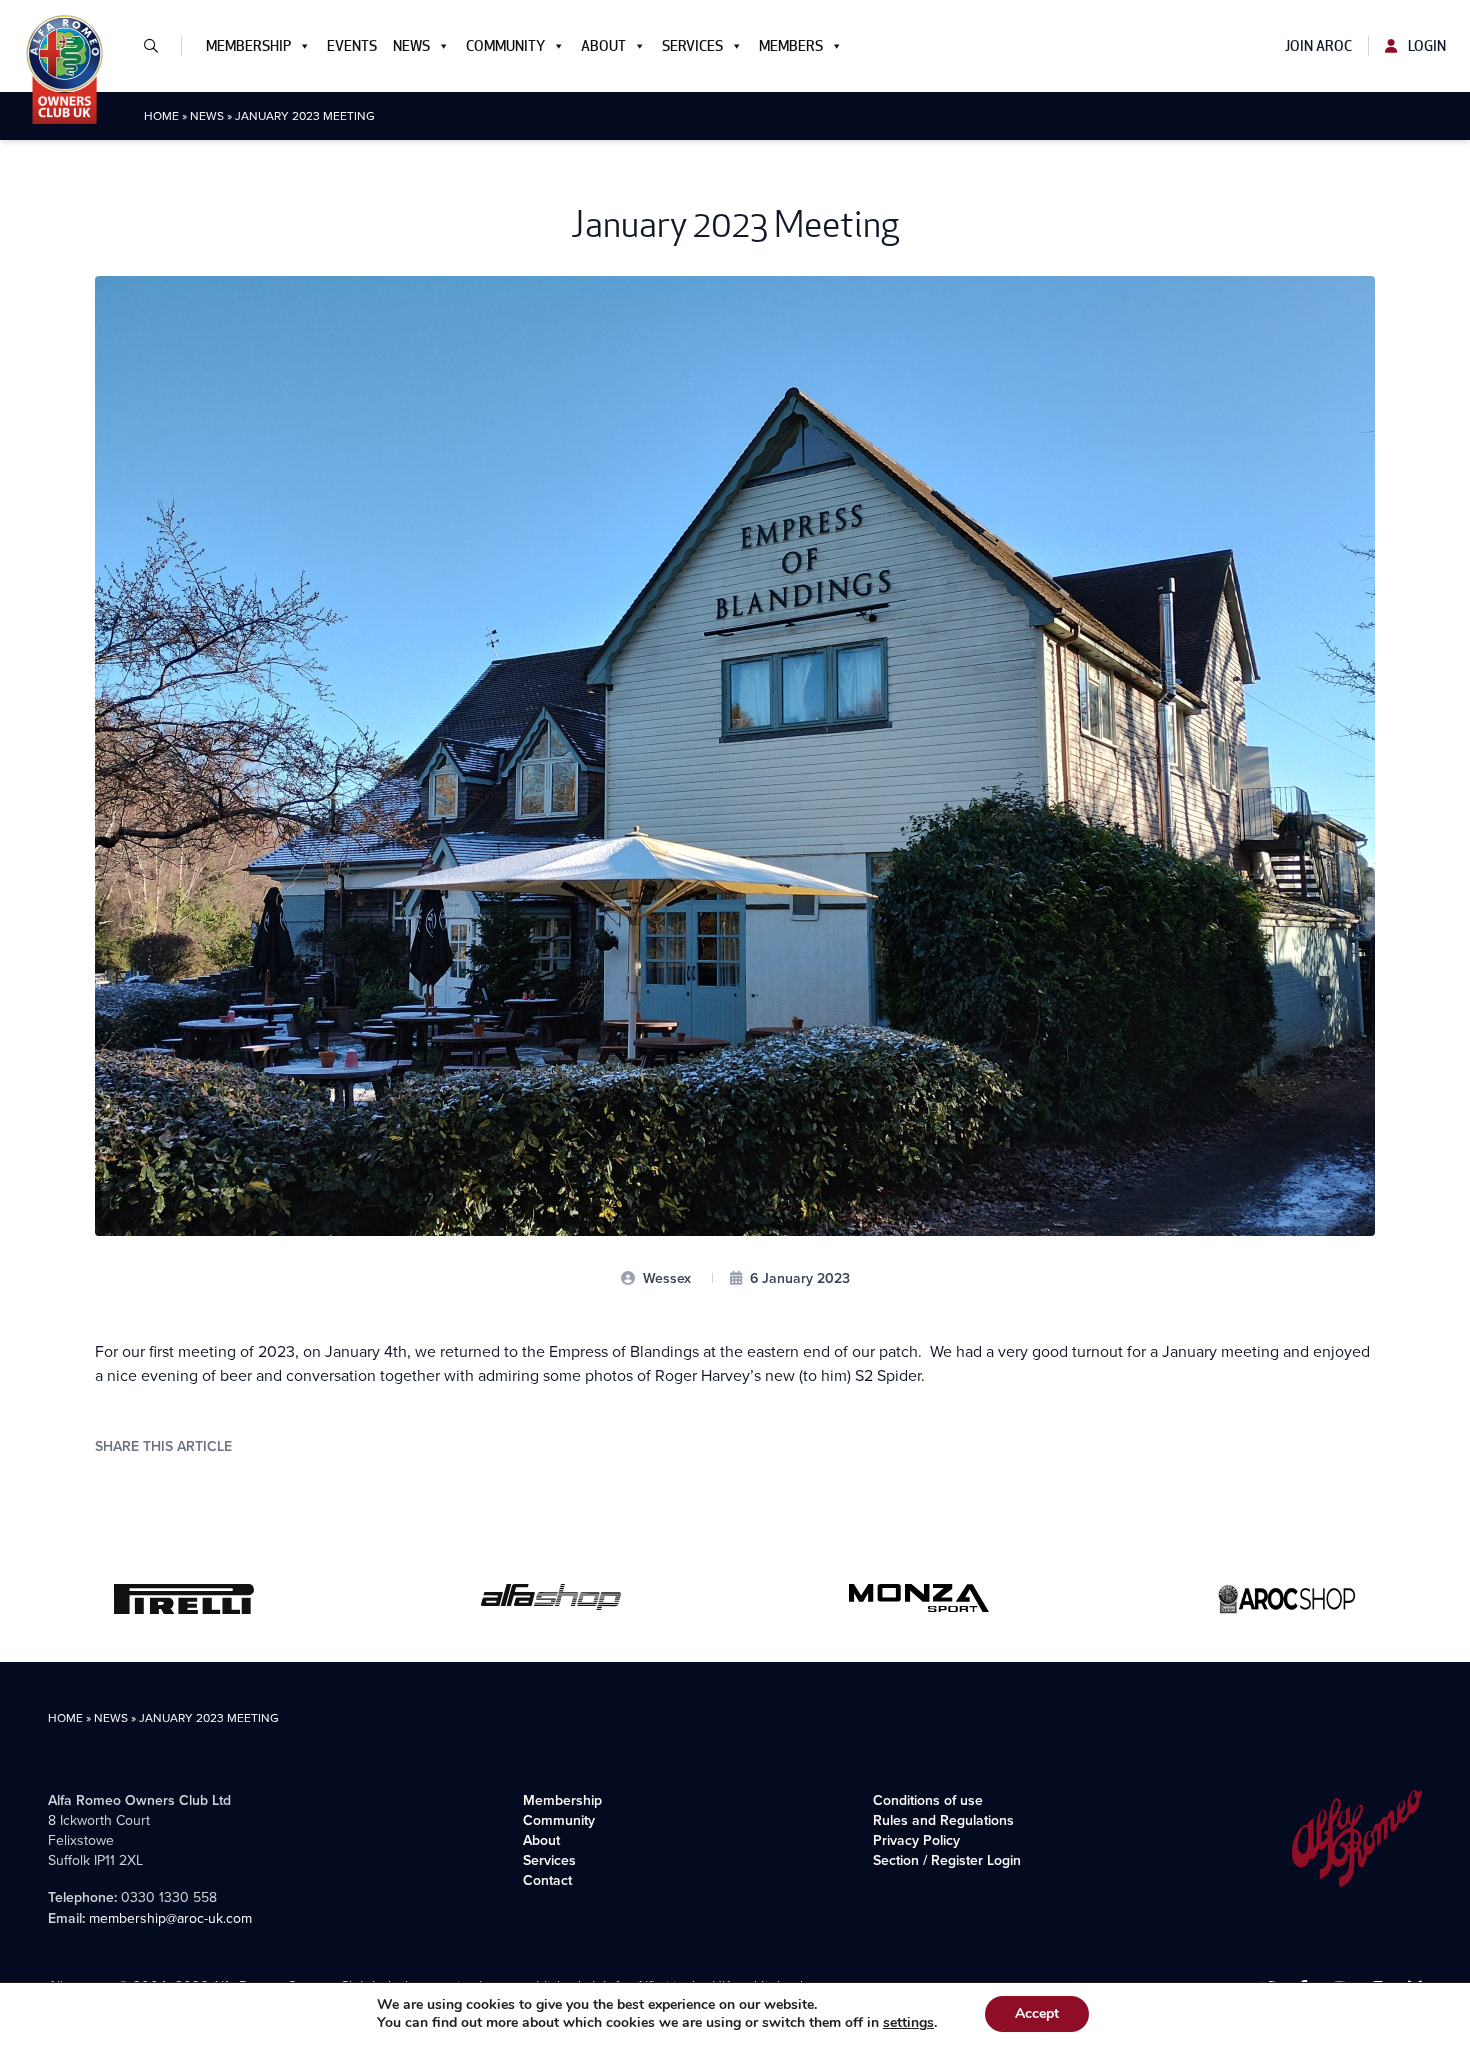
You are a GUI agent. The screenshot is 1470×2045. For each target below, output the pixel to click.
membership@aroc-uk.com (170, 1918)
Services (692, 46)
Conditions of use (928, 1800)
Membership (248, 46)
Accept (1037, 2013)
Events (352, 46)
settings (908, 2023)
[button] (159, 46)
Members (791, 46)
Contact (547, 1880)
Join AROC (1318, 46)
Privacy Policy (916, 1840)
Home (161, 116)
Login (1425, 46)
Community (505, 46)
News (411, 46)
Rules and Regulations (943, 1820)
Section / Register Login (947, 1860)
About (603, 46)
